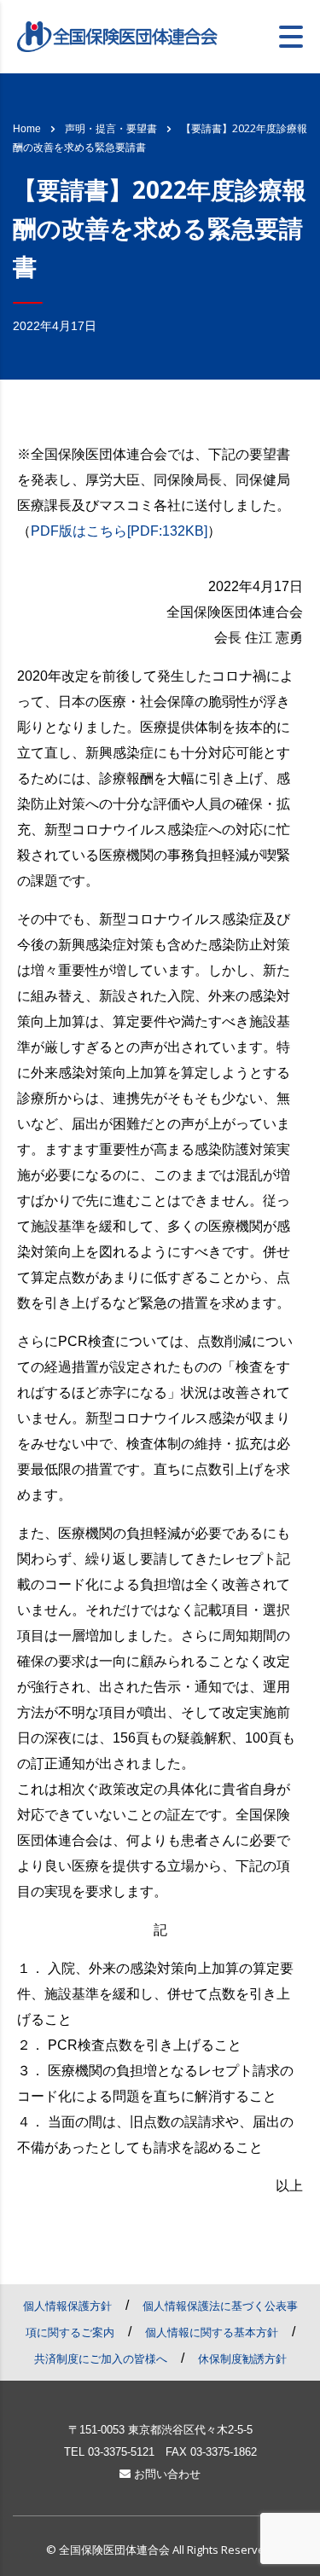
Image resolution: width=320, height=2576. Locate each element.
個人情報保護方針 (67, 2306)
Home (27, 129)
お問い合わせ (166, 2474)
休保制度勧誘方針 (242, 2359)
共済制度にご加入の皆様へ (101, 2359)
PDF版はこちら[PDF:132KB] (119, 531)
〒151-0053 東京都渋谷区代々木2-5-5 (160, 2430)
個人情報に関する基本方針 (212, 2332)
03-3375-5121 (121, 2452)
